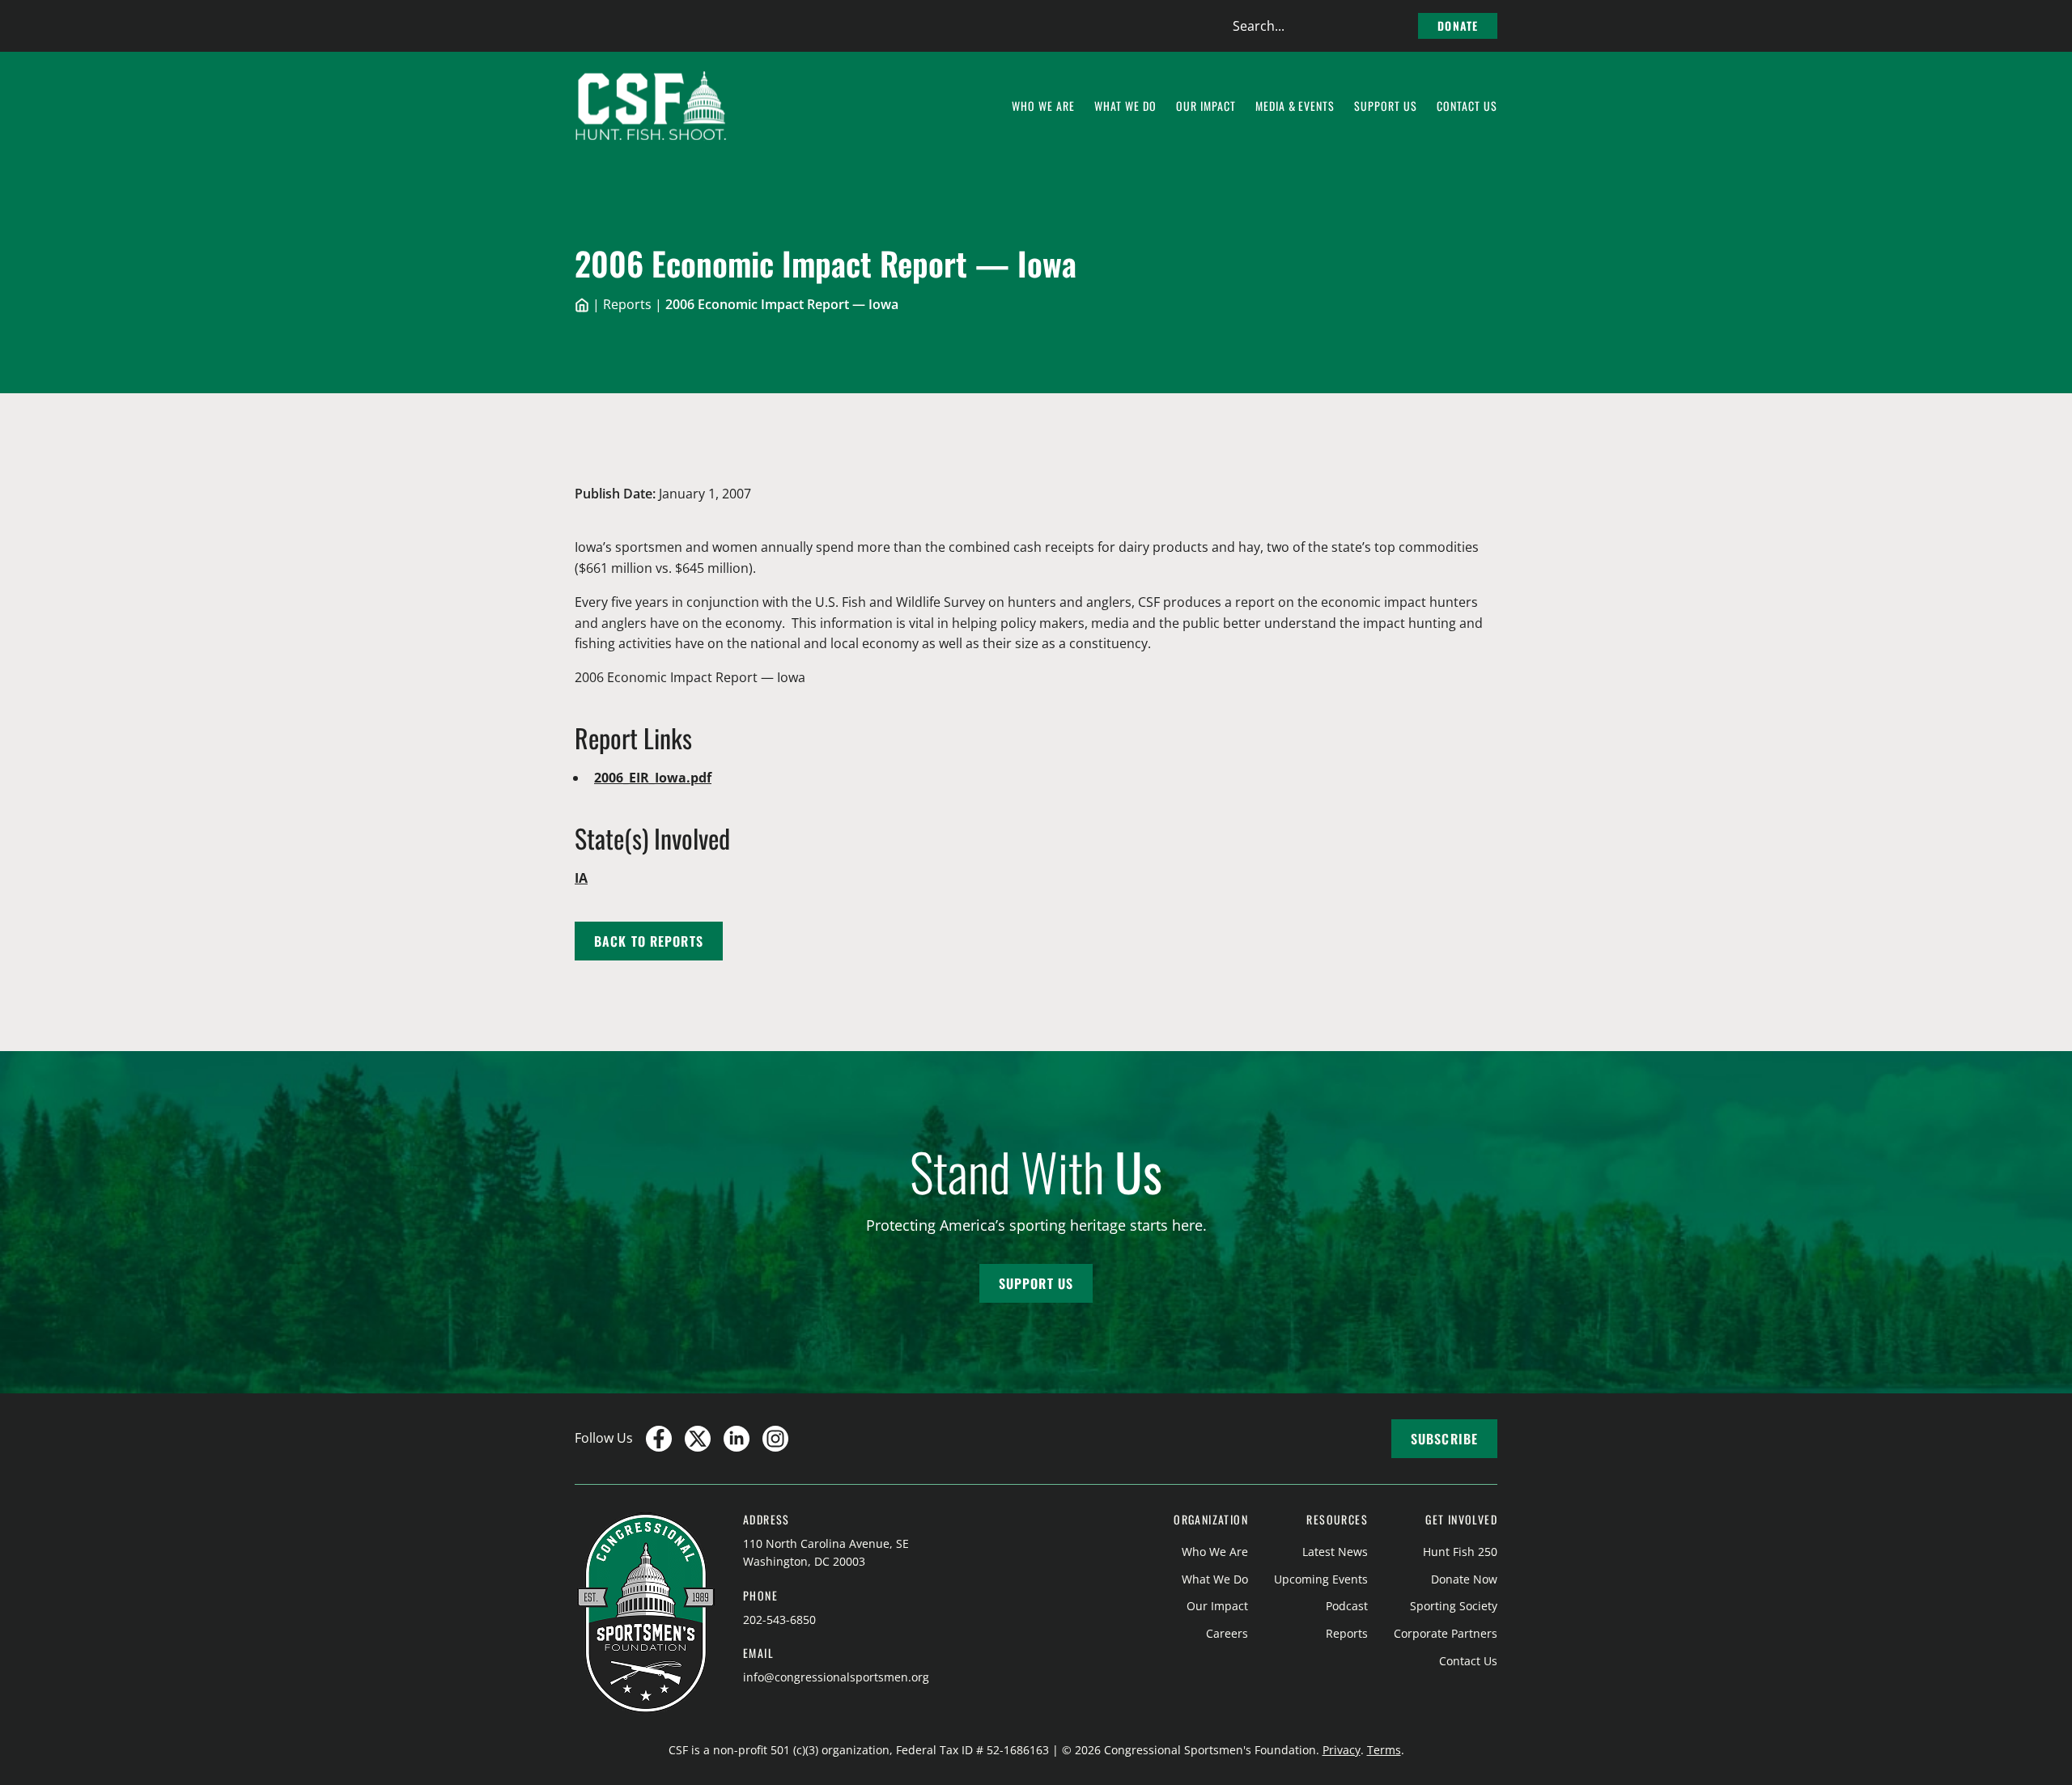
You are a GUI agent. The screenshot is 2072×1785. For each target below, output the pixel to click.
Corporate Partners (1446, 1633)
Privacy (1342, 1750)
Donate (1458, 25)
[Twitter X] (698, 1439)
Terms (1384, 1750)
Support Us (1036, 1283)
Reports (627, 304)
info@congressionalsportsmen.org (836, 1677)
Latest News (1335, 1552)
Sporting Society (1454, 1606)
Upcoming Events (1321, 1579)
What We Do (1215, 1579)
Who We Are (1215, 1552)
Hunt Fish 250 (1460, 1552)
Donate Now (1464, 1579)
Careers (1227, 1633)
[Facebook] (659, 1439)
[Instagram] (775, 1439)
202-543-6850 (779, 1620)
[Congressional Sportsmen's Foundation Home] (651, 106)
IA (581, 878)
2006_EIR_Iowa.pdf (653, 778)
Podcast (1347, 1606)
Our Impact (1217, 1606)
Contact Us (1468, 1661)
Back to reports (649, 941)
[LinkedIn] (737, 1439)
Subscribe (1444, 1439)
